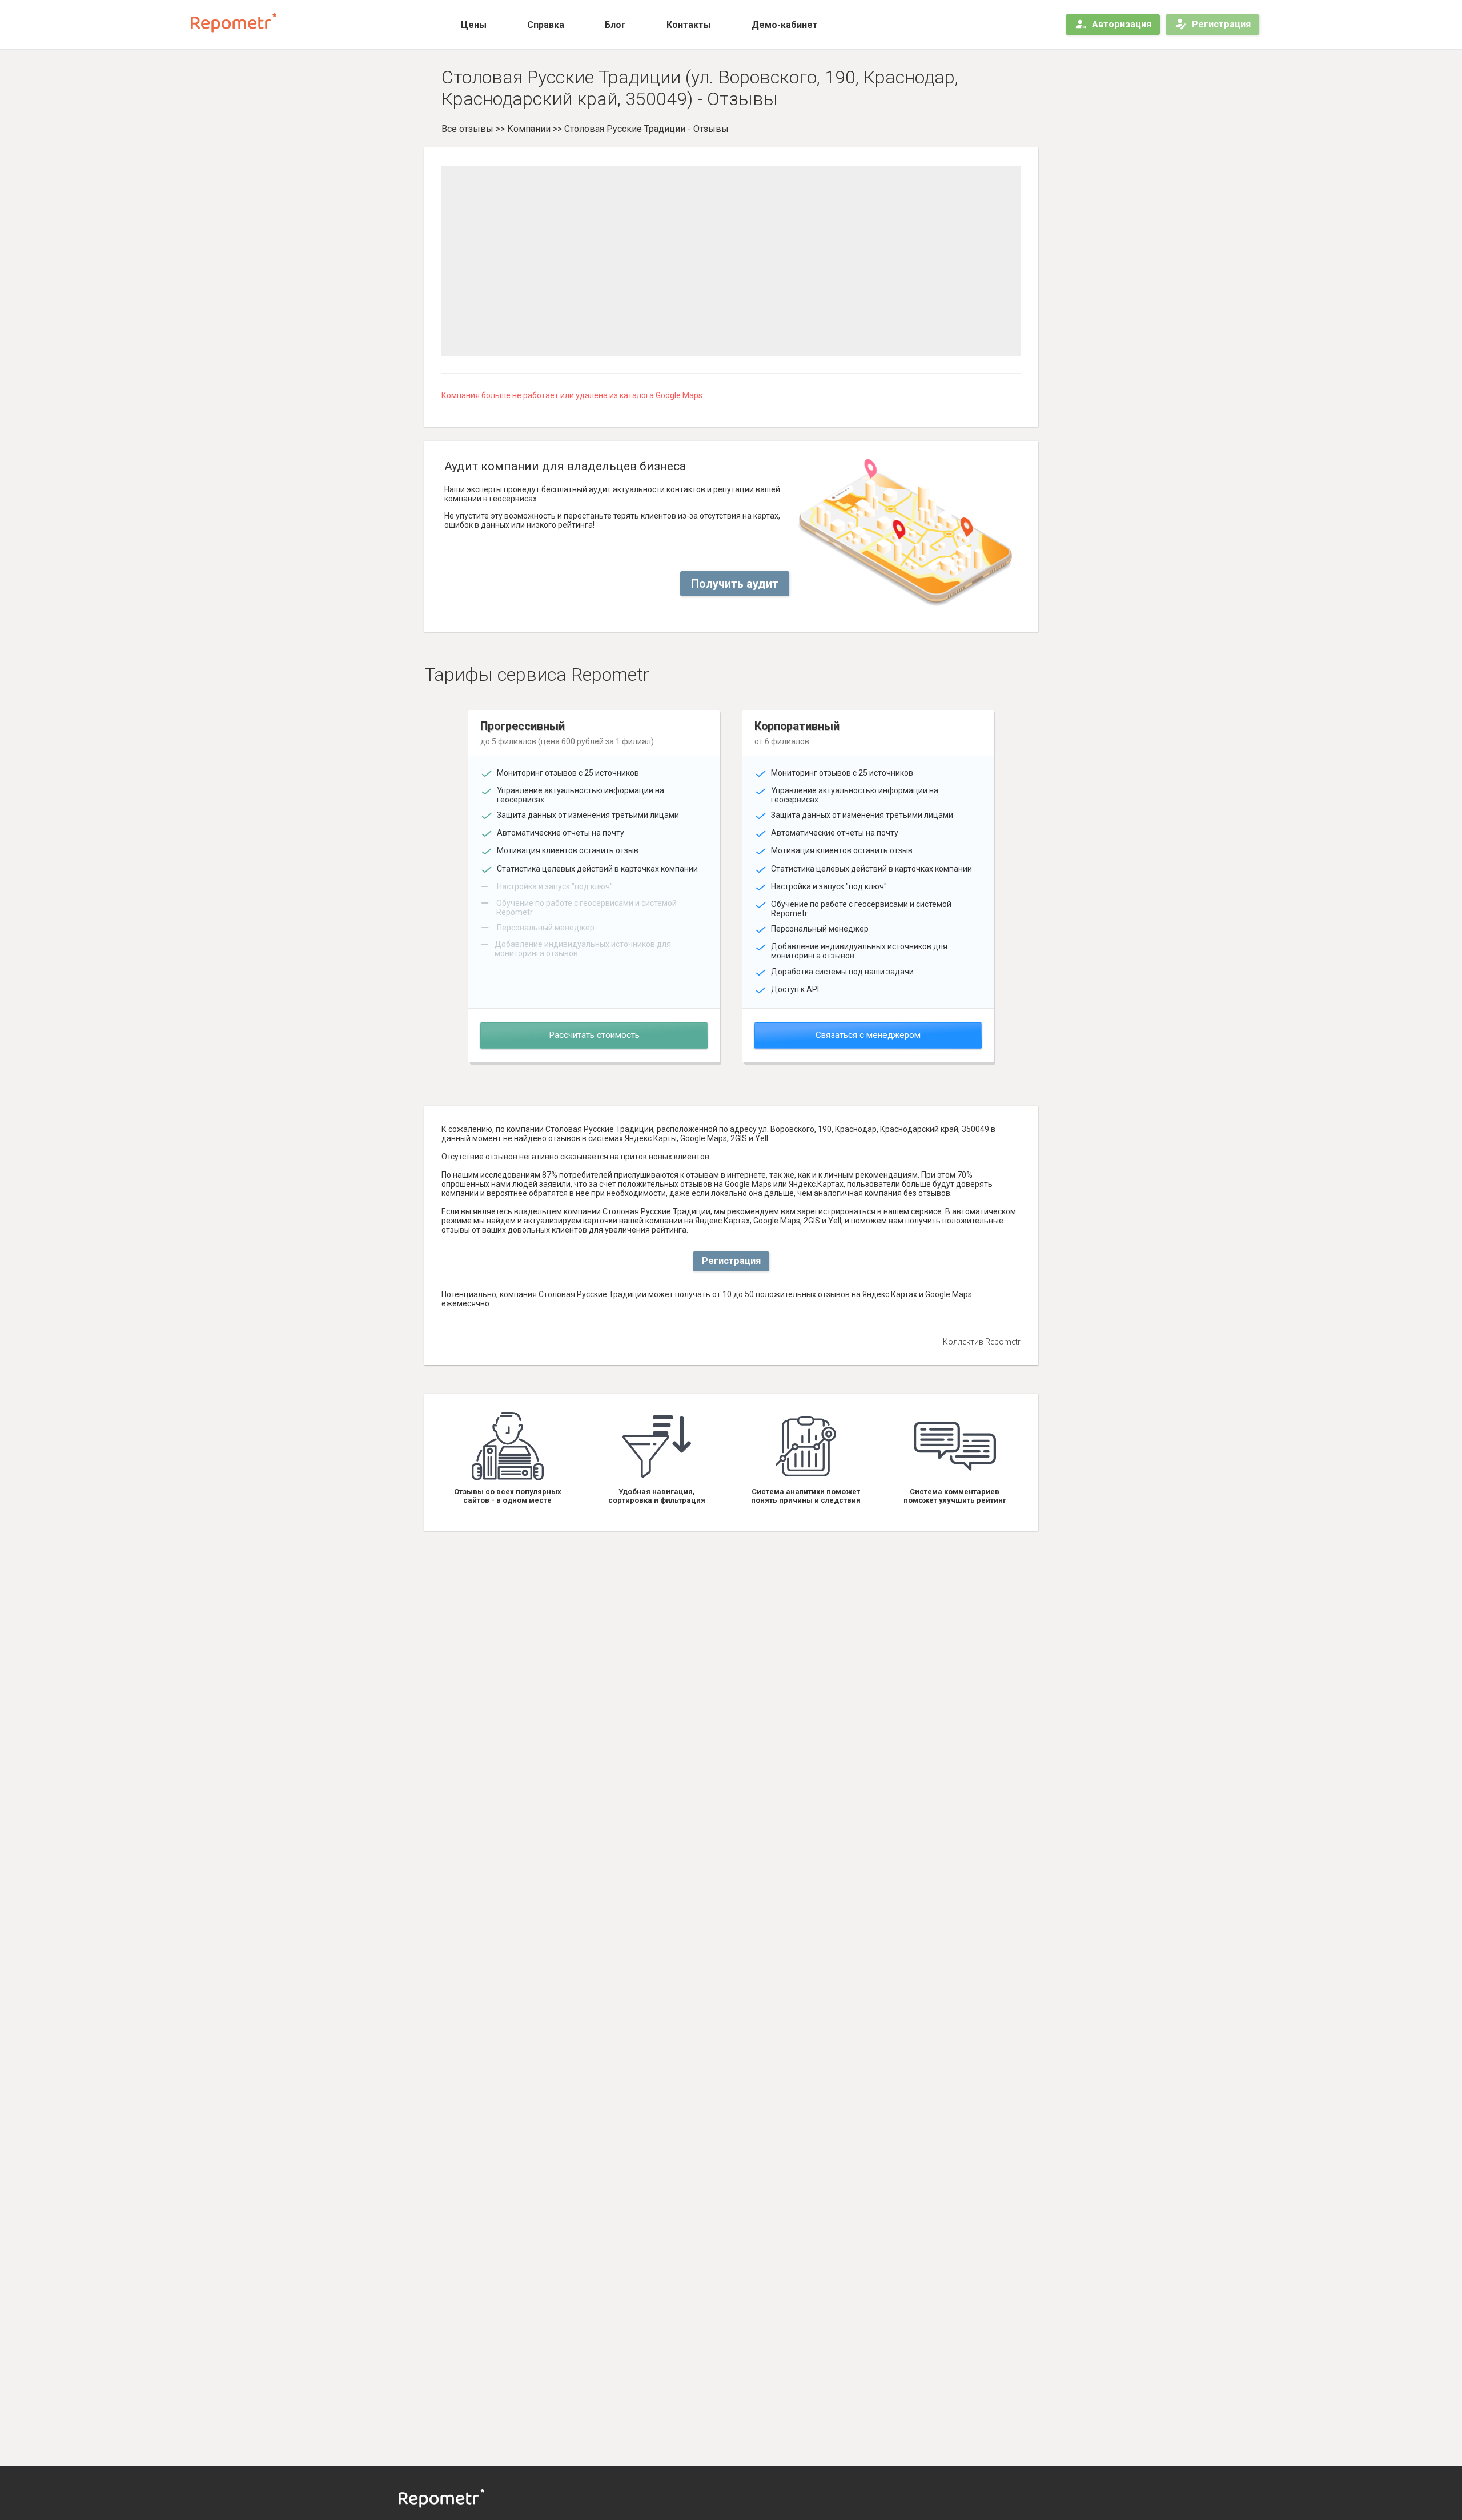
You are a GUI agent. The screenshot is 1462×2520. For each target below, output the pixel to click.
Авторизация (1122, 24)
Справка (546, 25)
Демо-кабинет (785, 25)
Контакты (689, 25)
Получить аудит (735, 584)
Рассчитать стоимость (594, 1035)
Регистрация (1221, 24)
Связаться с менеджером (868, 1035)
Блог (615, 25)
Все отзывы (467, 129)
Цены (474, 25)
